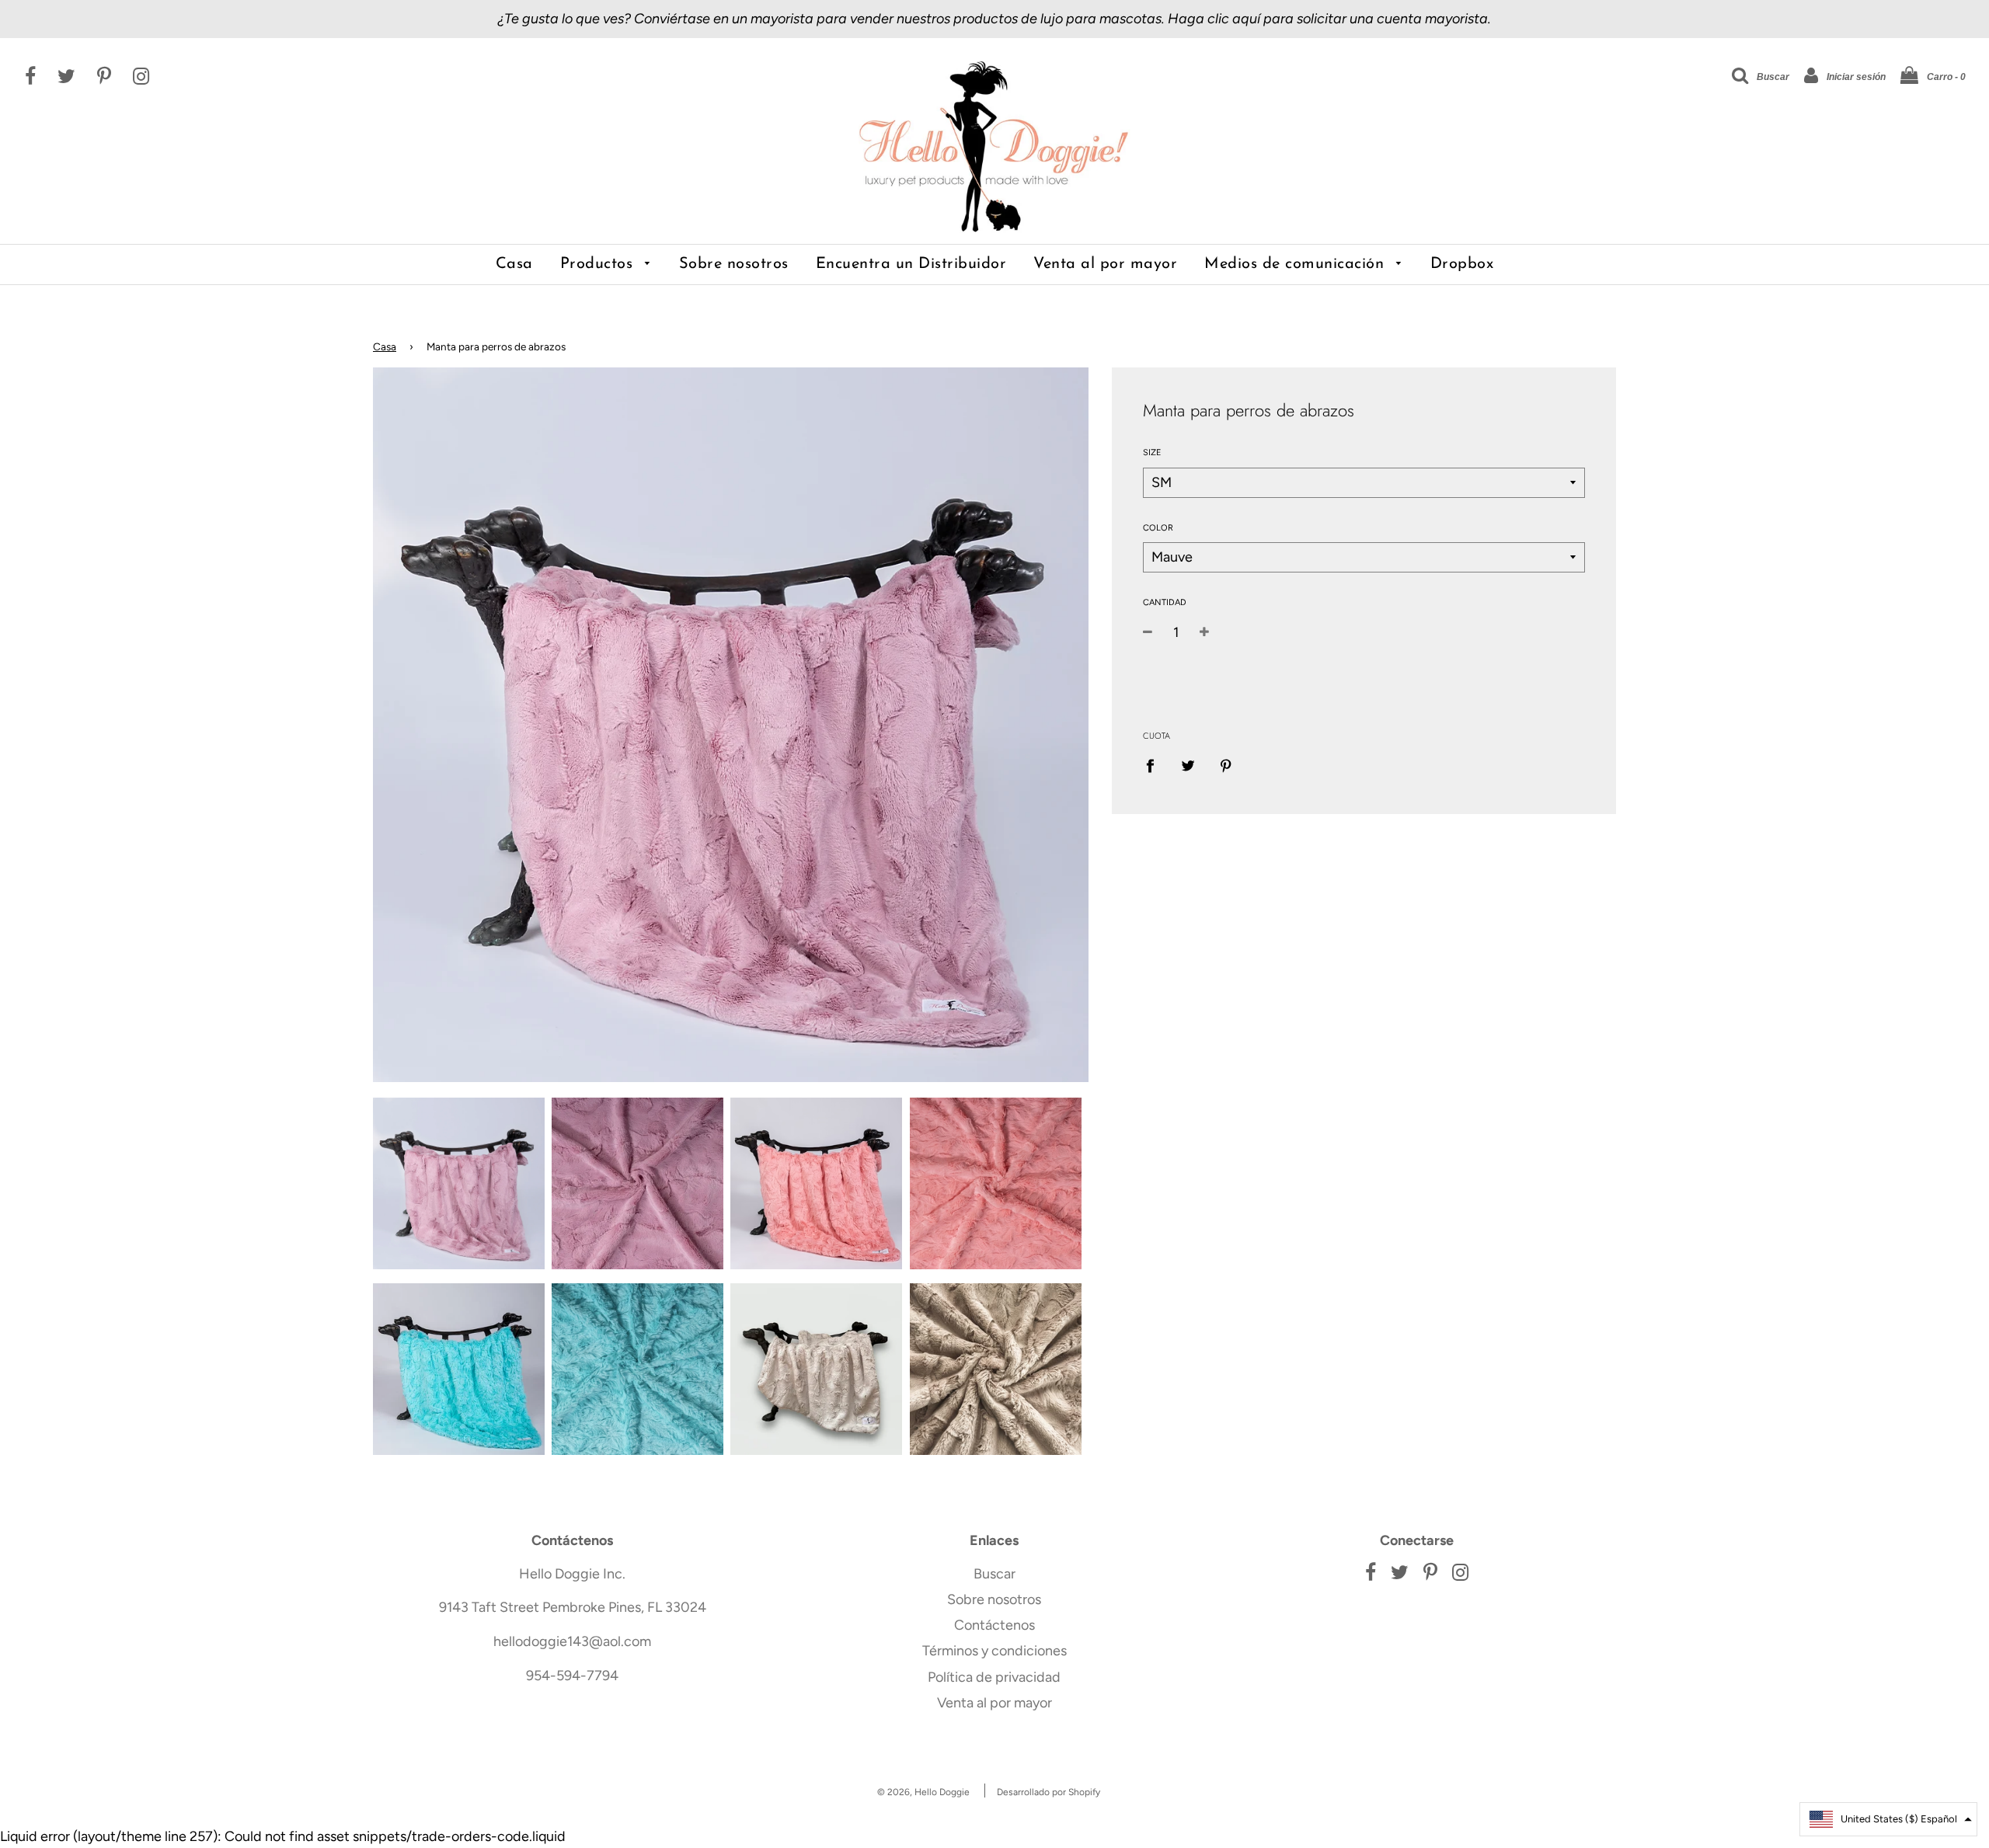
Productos (599, 264)
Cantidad (1165, 602)
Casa (514, 264)
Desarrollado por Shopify (1048, 1792)
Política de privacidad (994, 1677)
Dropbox (1462, 264)
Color (1158, 528)
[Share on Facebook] (1155, 765)
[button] (1888, 1819)
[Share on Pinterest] (1226, 765)
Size (1152, 452)
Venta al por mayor (1105, 264)
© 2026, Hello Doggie (923, 1792)
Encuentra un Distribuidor (911, 264)
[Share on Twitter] (1188, 765)
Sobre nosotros (734, 264)
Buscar (994, 1574)
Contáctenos (994, 1625)
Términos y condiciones (994, 1651)
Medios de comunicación (1297, 264)
